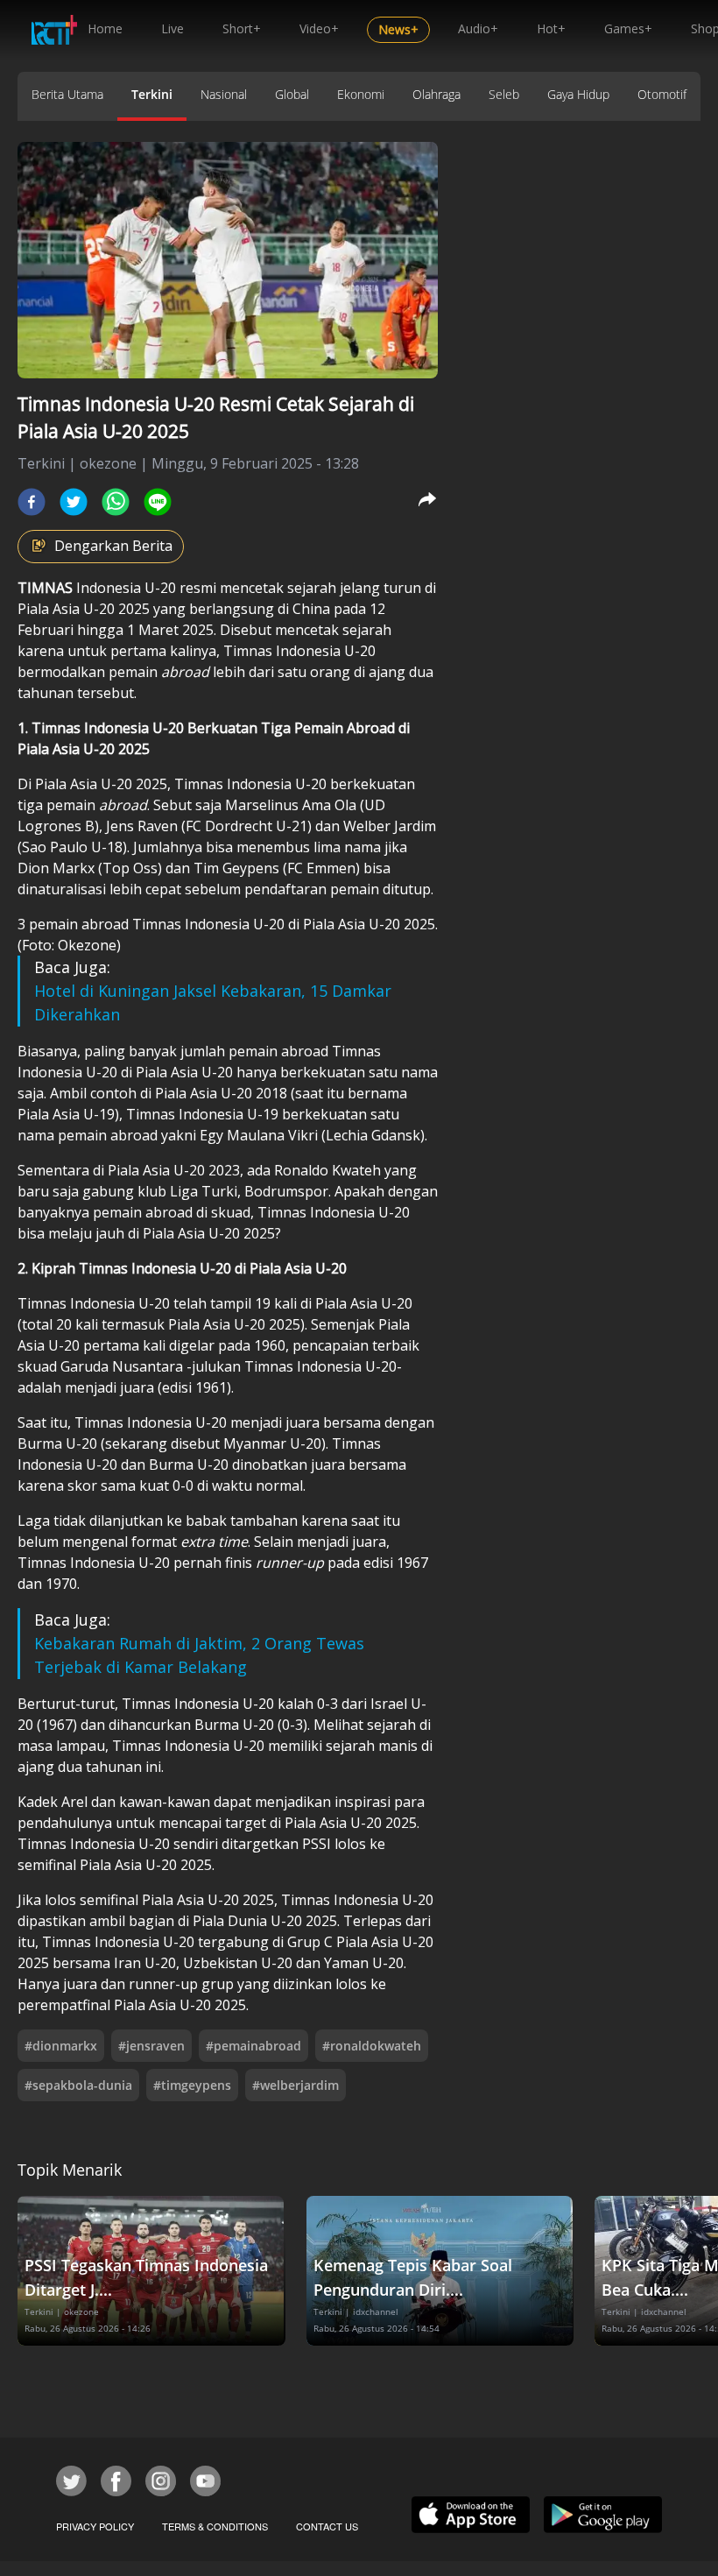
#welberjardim (296, 2085)
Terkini (152, 94)
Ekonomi (361, 94)
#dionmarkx (61, 2046)
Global (292, 94)
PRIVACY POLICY (95, 2526)
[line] (158, 502)
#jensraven (151, 2046)
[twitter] (74, 502)
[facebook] (32, 502)
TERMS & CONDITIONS (215, 2526)
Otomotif (662, 94)
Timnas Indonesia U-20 (299, 651)
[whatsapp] (116, 502)
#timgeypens (192, 2085)
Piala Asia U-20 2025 (85, 609)
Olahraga (436, 94)
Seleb (504, 94)
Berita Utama (67, 94)
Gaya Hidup (578, 94)
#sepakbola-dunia (78, 2085)
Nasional (224, 94)
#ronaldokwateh (372, 2046)
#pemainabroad (253, 2046)
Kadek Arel (54, 1802)
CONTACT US (327, 2526)
